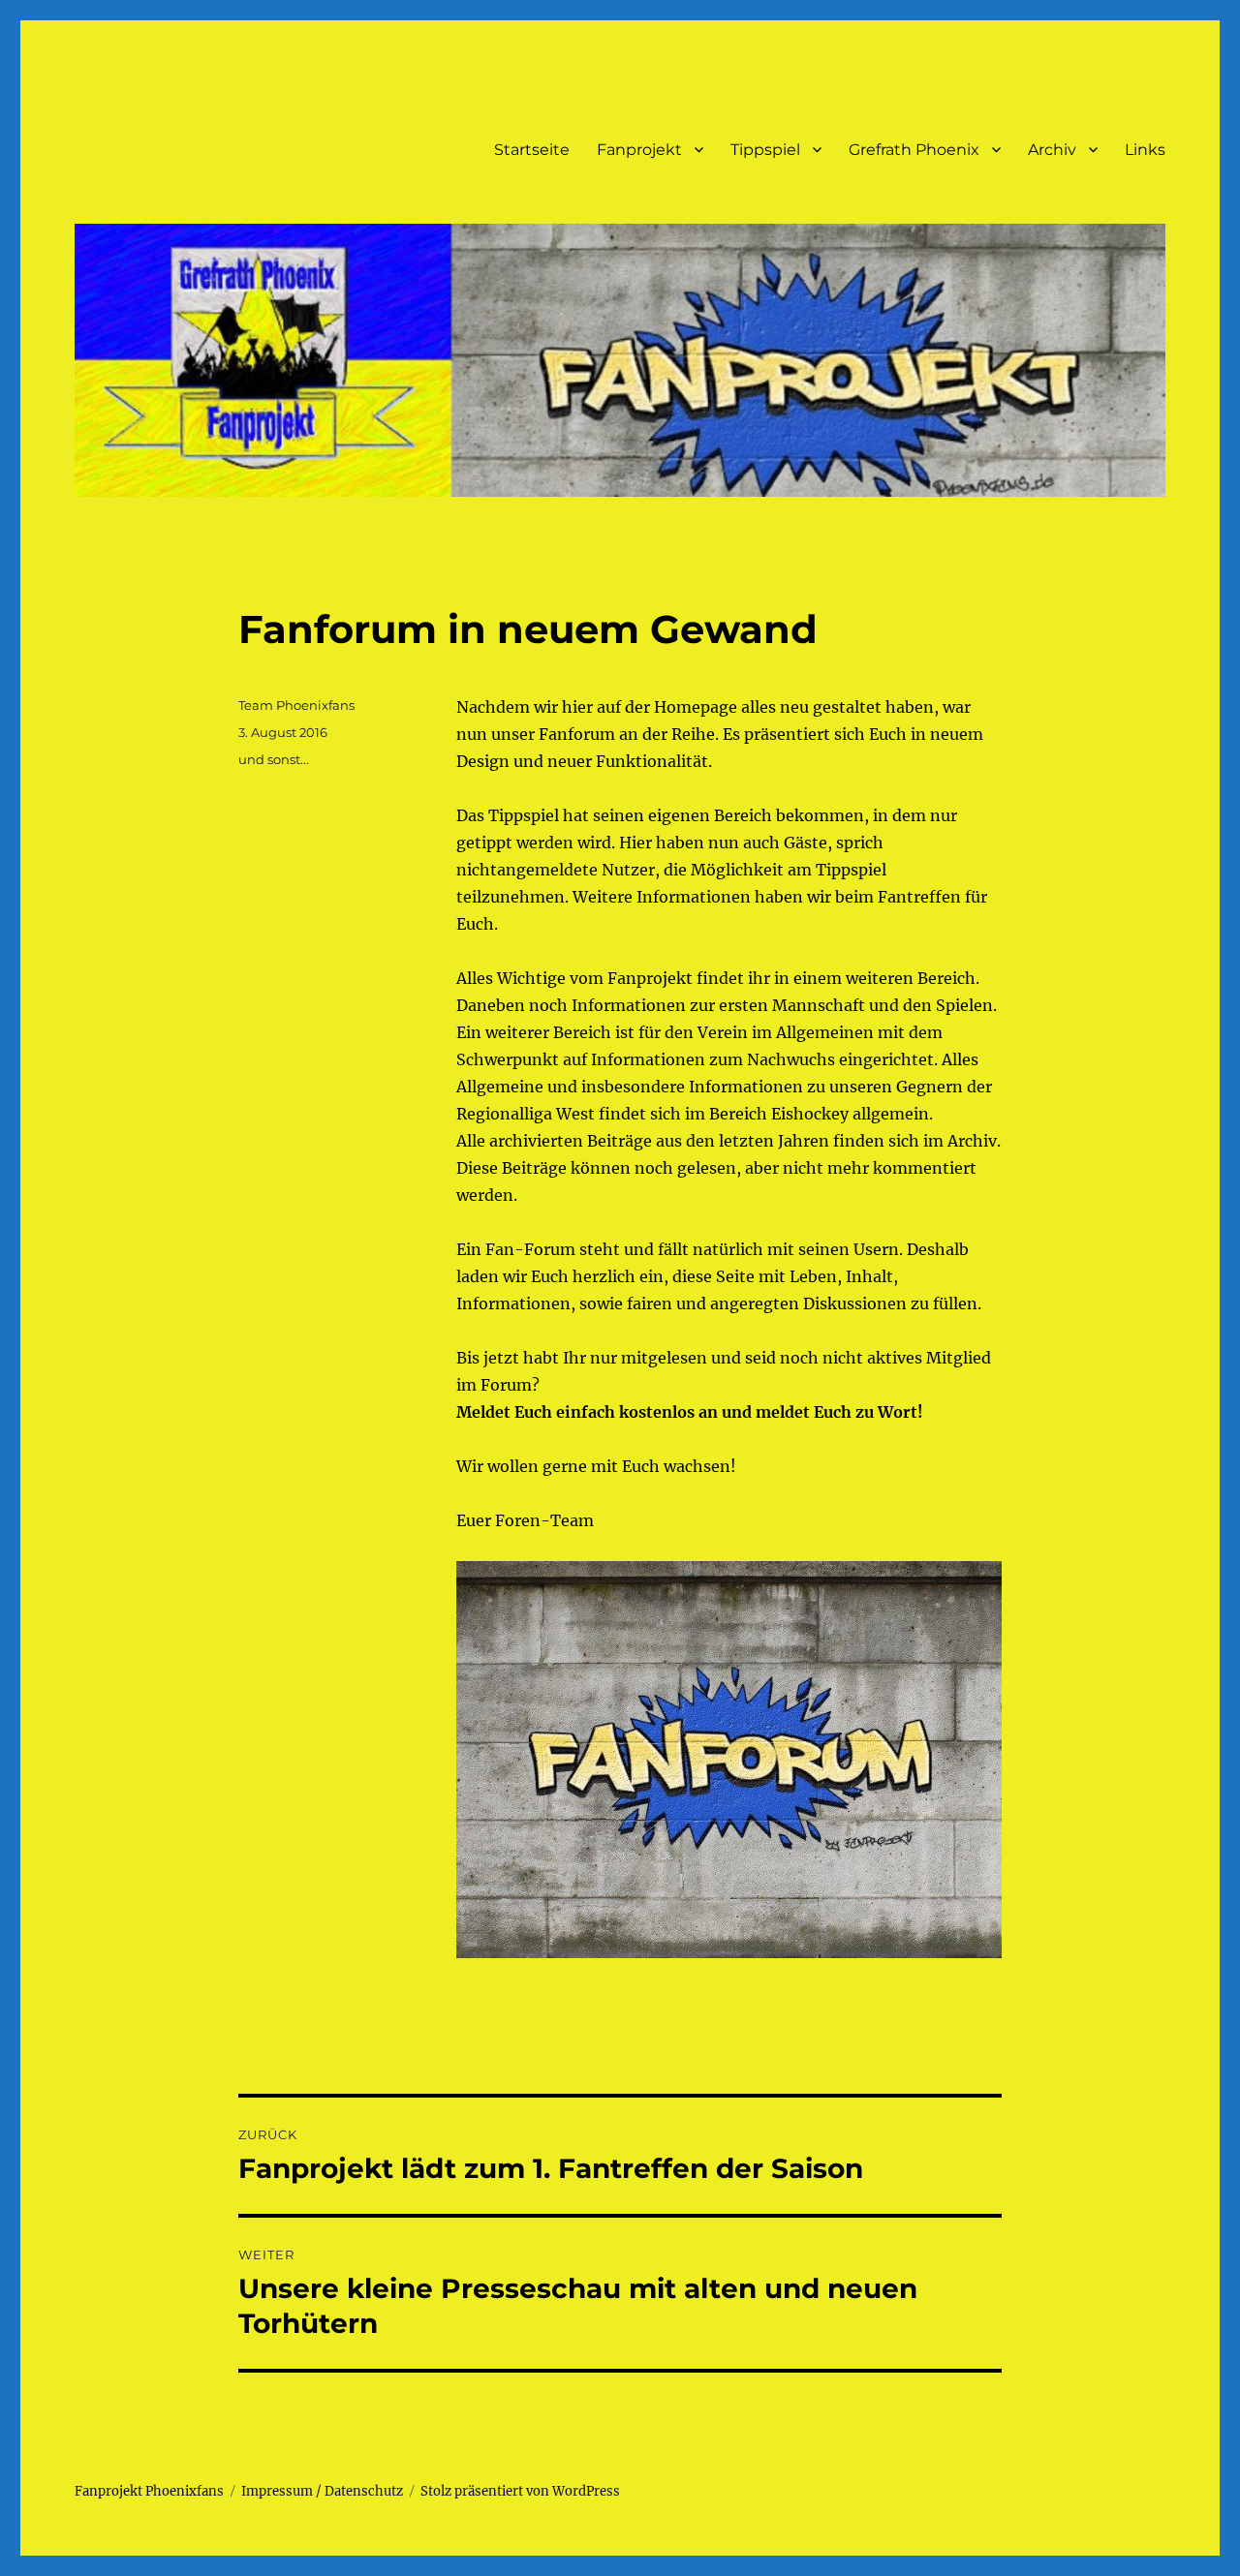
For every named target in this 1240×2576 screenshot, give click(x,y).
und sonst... (274, 759)
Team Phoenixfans (296, 705)
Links (1145, 150)
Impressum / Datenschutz (322, 2491)
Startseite (532, 150)
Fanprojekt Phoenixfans (149, 2491)
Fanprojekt (639, 150)
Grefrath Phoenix (914, 150)
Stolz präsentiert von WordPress (520, 2491)
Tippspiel (765, 150)
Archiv (1052, 150)
